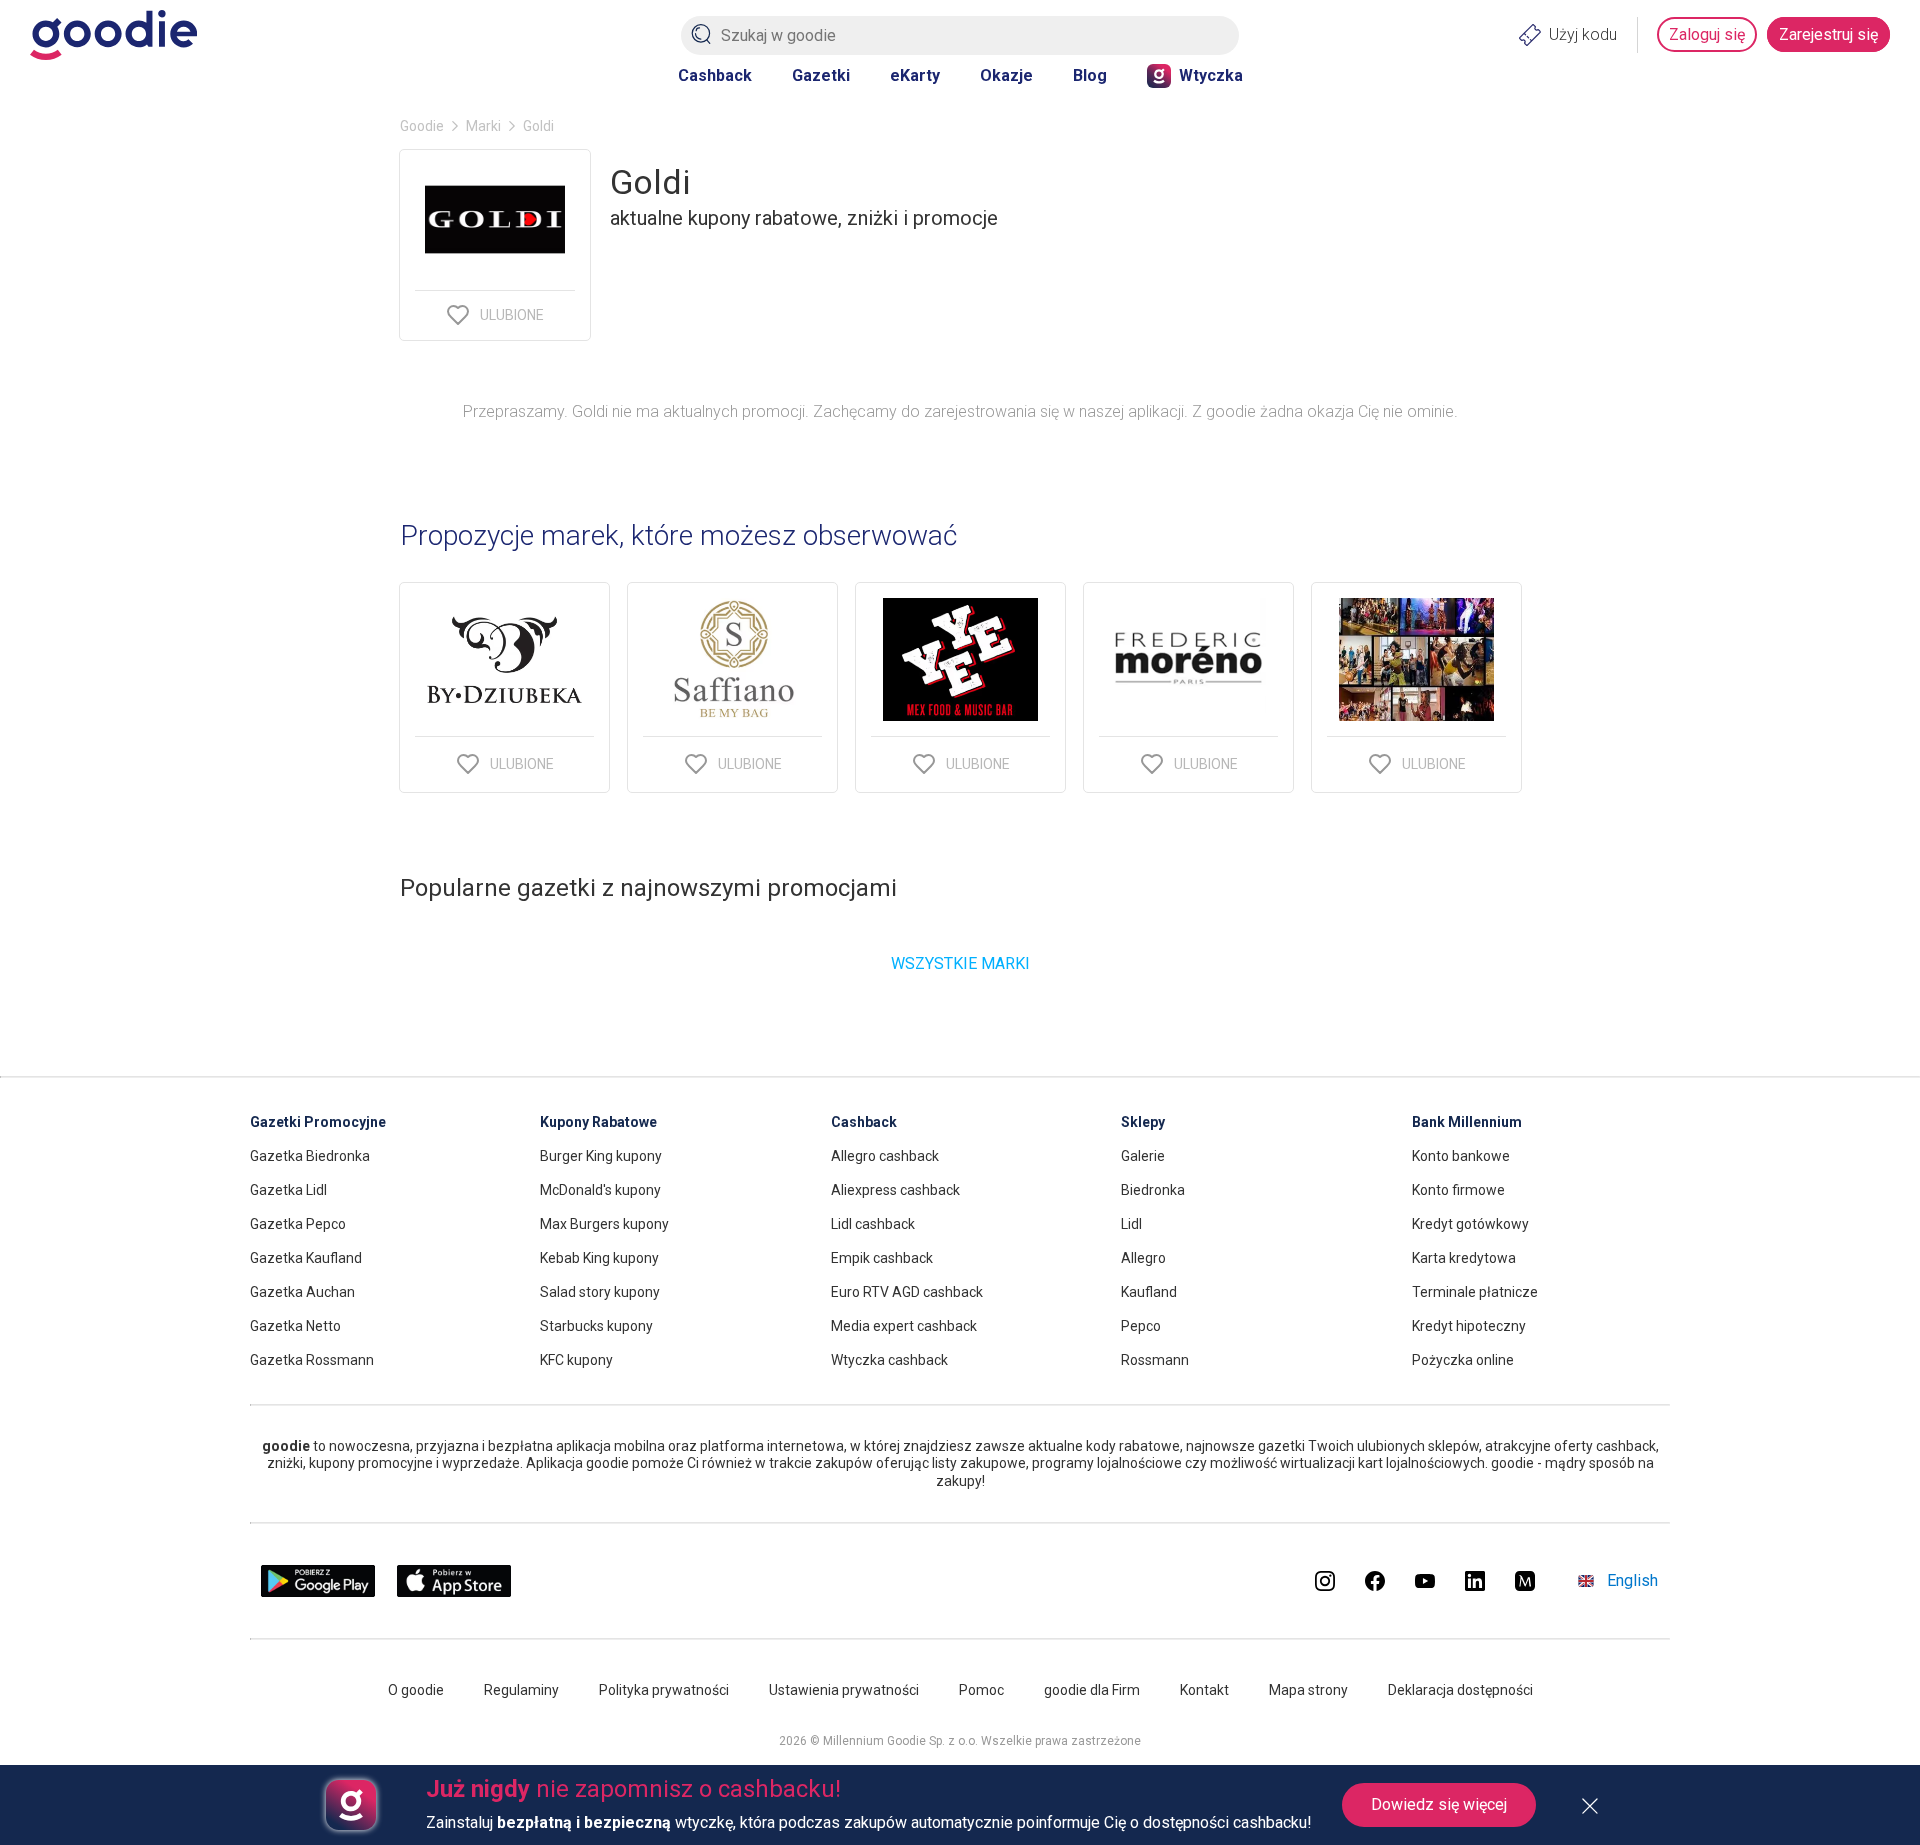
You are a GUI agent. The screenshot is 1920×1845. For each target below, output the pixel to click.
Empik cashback (882, 1258)
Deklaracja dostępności (1460, 1690)
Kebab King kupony (599, 1258)
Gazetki (821, 75)
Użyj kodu (1583, 34)
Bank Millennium (1467, 1122)
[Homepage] (113, 35)
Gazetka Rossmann (312, 1360)
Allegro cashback (885, 1156)
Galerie (1143, 1156)
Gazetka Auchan (302, 1292)
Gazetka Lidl (288, 1190)
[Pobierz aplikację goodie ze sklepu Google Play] (318, 1591)
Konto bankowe (1461, 1156)
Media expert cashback (904, 1326)
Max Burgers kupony (604, 1224)
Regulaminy (521, 1690)
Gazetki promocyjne (318, 1122)
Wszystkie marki (960, 963)
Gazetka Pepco (298, 1224)
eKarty (915, 75)
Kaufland (1149, 1292)
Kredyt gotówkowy (1470, 1224)
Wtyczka (1211, 75)
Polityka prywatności (664, 1690)
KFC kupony (576, 1360)
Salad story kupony (600, 1292)
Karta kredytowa (1464, 1258)
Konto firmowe (1458, 1190)
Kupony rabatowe (598, 1122)
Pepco (1141, 1326)
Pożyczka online (1463, 1360)
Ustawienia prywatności (844, 1690)
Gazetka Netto (295, 1326)
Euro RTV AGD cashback (907, 1292)
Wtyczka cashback (889, 1360)
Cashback (715, 75)
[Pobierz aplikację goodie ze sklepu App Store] (454, 1591)
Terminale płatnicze (1475, 1292)
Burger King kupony (601, 1156)
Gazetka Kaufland (306, 1258)
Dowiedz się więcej (1439, 1804)
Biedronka (1153, 1190)
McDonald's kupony (600, 1190)
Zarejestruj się (1828, 34)
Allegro (1143, 1258)
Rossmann (1155, 1360)
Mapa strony (1308, 1690)
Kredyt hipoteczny (1469, 1326)
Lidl (1131, 1224)
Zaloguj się (1707, 34)
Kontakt (1204, 1690)
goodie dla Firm (1092, 1690)
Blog (1090, 75)
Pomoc (981, 1690)
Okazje (1006, 75)
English (1632, 1580)
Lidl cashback (873, 1224)
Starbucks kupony (596, 1326)
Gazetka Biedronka (310, 1156)
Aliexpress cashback (895, 1190)
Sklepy (1143, 1122)
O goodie (416, 1690)
